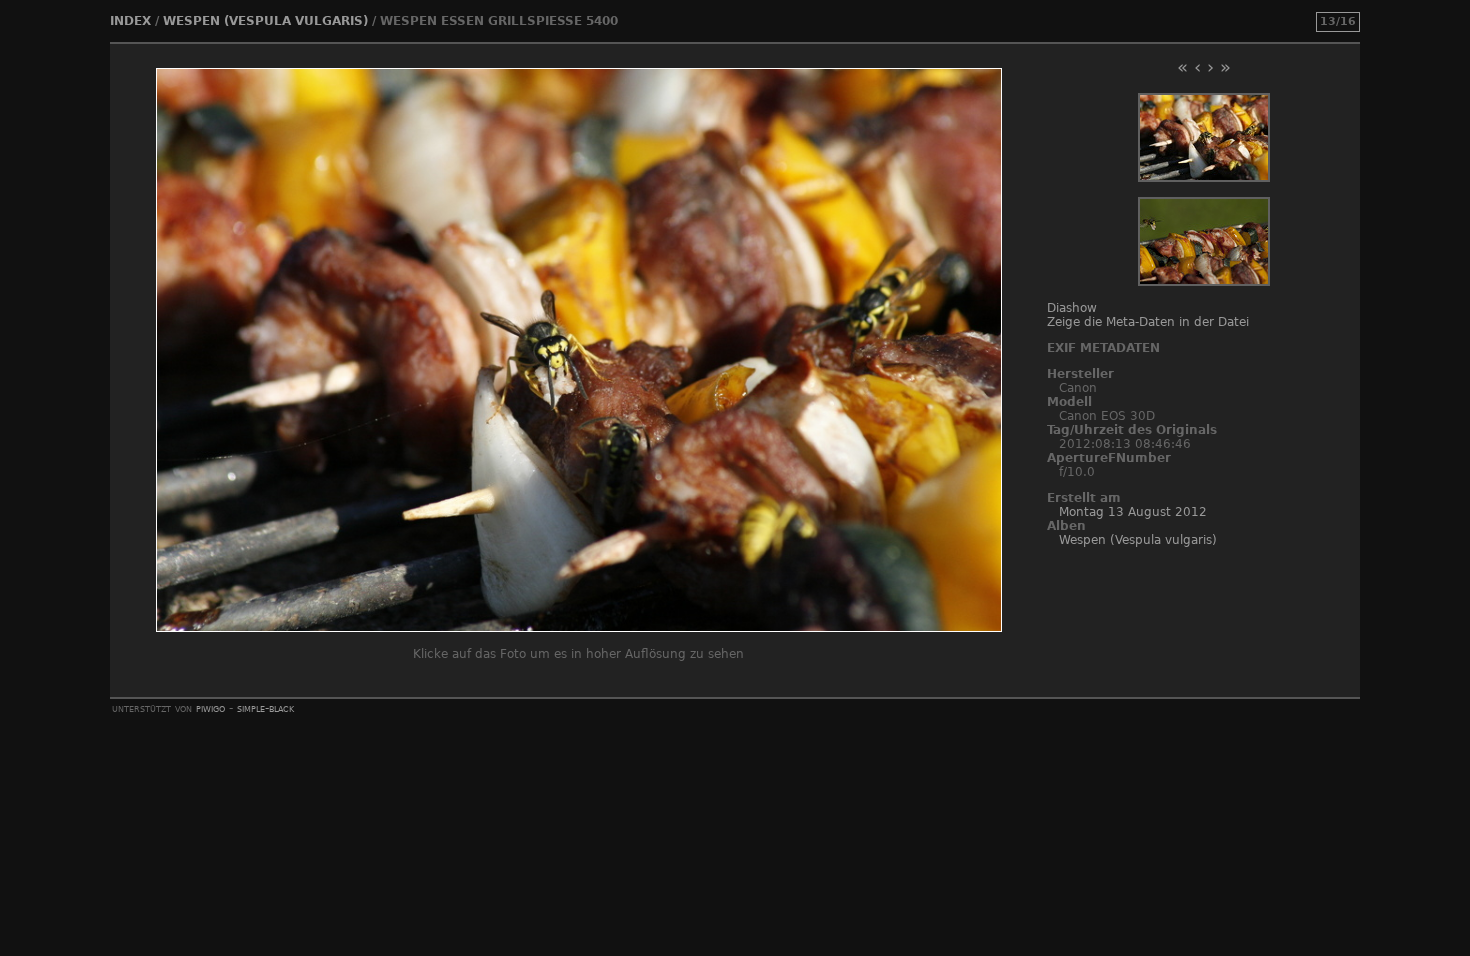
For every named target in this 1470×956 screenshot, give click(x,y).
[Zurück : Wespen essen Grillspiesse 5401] (1204, 178)
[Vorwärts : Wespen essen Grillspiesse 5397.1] (1204, 282)
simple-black (265, 708)
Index (130, 21)
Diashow (1072, 308)
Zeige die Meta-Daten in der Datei (1148, 322)
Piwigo (210, 708)
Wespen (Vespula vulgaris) (265, 21)
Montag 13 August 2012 (1133, 512)
